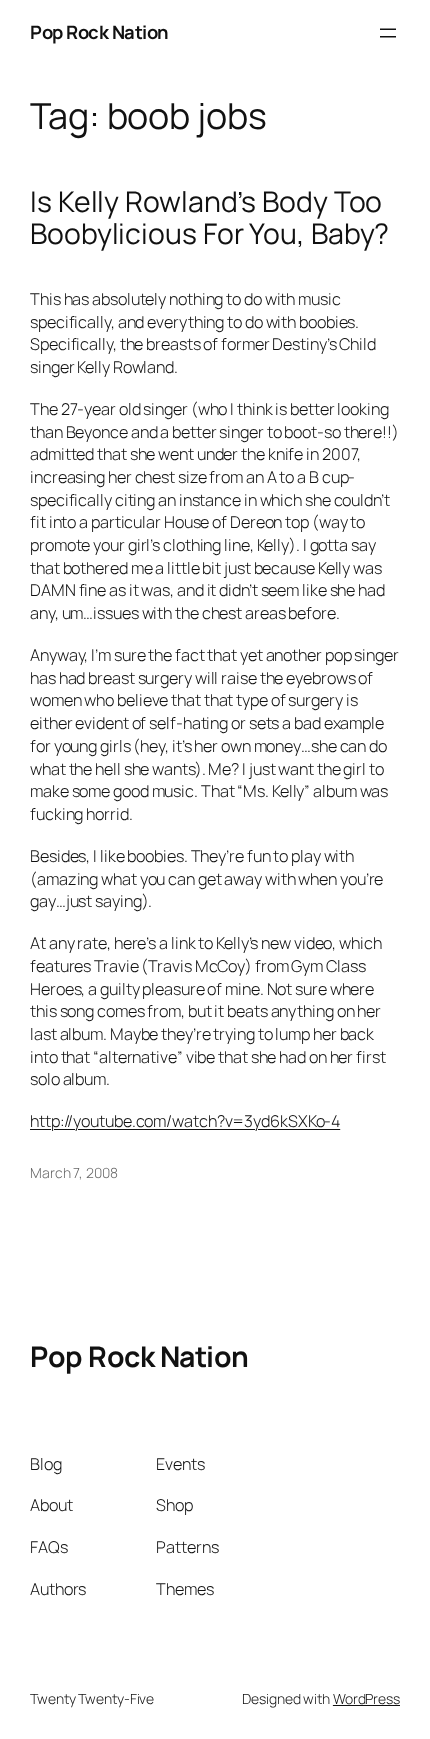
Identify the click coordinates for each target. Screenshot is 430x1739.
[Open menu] (388, 33)
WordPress (366, 1698)
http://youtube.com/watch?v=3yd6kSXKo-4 (185, 1121)
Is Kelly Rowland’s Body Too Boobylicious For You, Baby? (209, 218)
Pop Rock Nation (99, 32)
